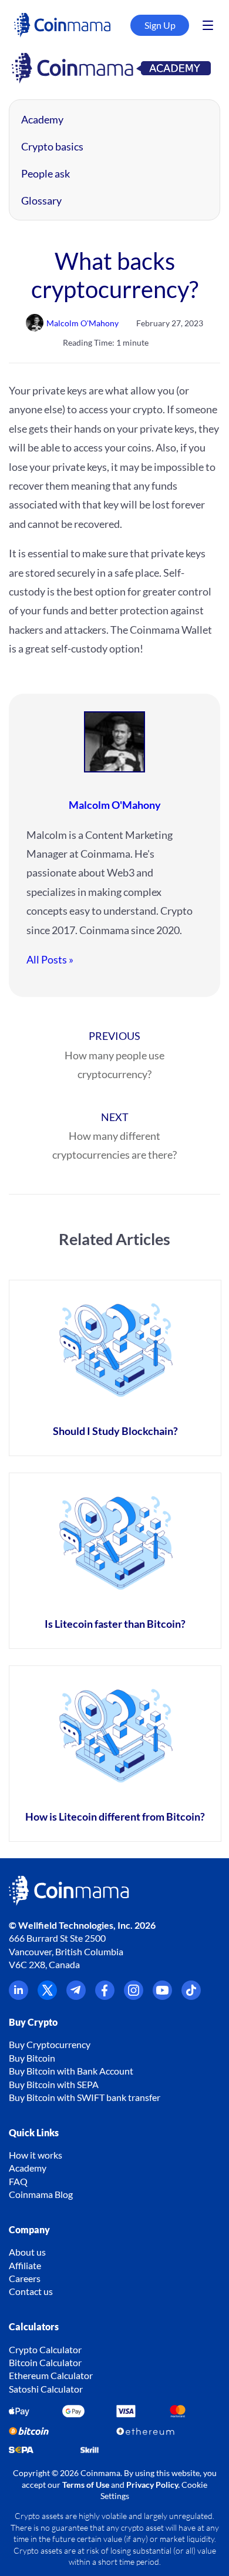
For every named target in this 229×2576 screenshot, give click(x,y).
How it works (36, 2155)
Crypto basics (52, 146)
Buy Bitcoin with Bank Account (71, 2071)
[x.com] (47, 1996)
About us (27, 2252)
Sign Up (160, 25)
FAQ (18, 2181)
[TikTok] (191, 1996)
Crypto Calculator (45, 2349)
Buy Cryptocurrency (50, 2044)
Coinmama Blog (41, 2194)
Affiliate (25, 2265)
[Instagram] (134, 1996)
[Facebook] (105, 1996)
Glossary (41, 200)
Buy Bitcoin (32, 2058)
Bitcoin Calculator (45, 2362)
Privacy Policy (152, 2485)
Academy (42, 119)
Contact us (31, 2291)
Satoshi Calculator (46, 2389)
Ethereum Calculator (51, 2375)
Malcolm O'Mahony (115, 805)
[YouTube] (162, 1996)
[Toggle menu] (208, 25)
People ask (46, 173)
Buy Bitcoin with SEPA (54, 2084)
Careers (25, 2278)
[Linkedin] (18, 1996)
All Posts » (50, 959)
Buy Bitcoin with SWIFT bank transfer (85, 2097)
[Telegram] (76, 1996)
